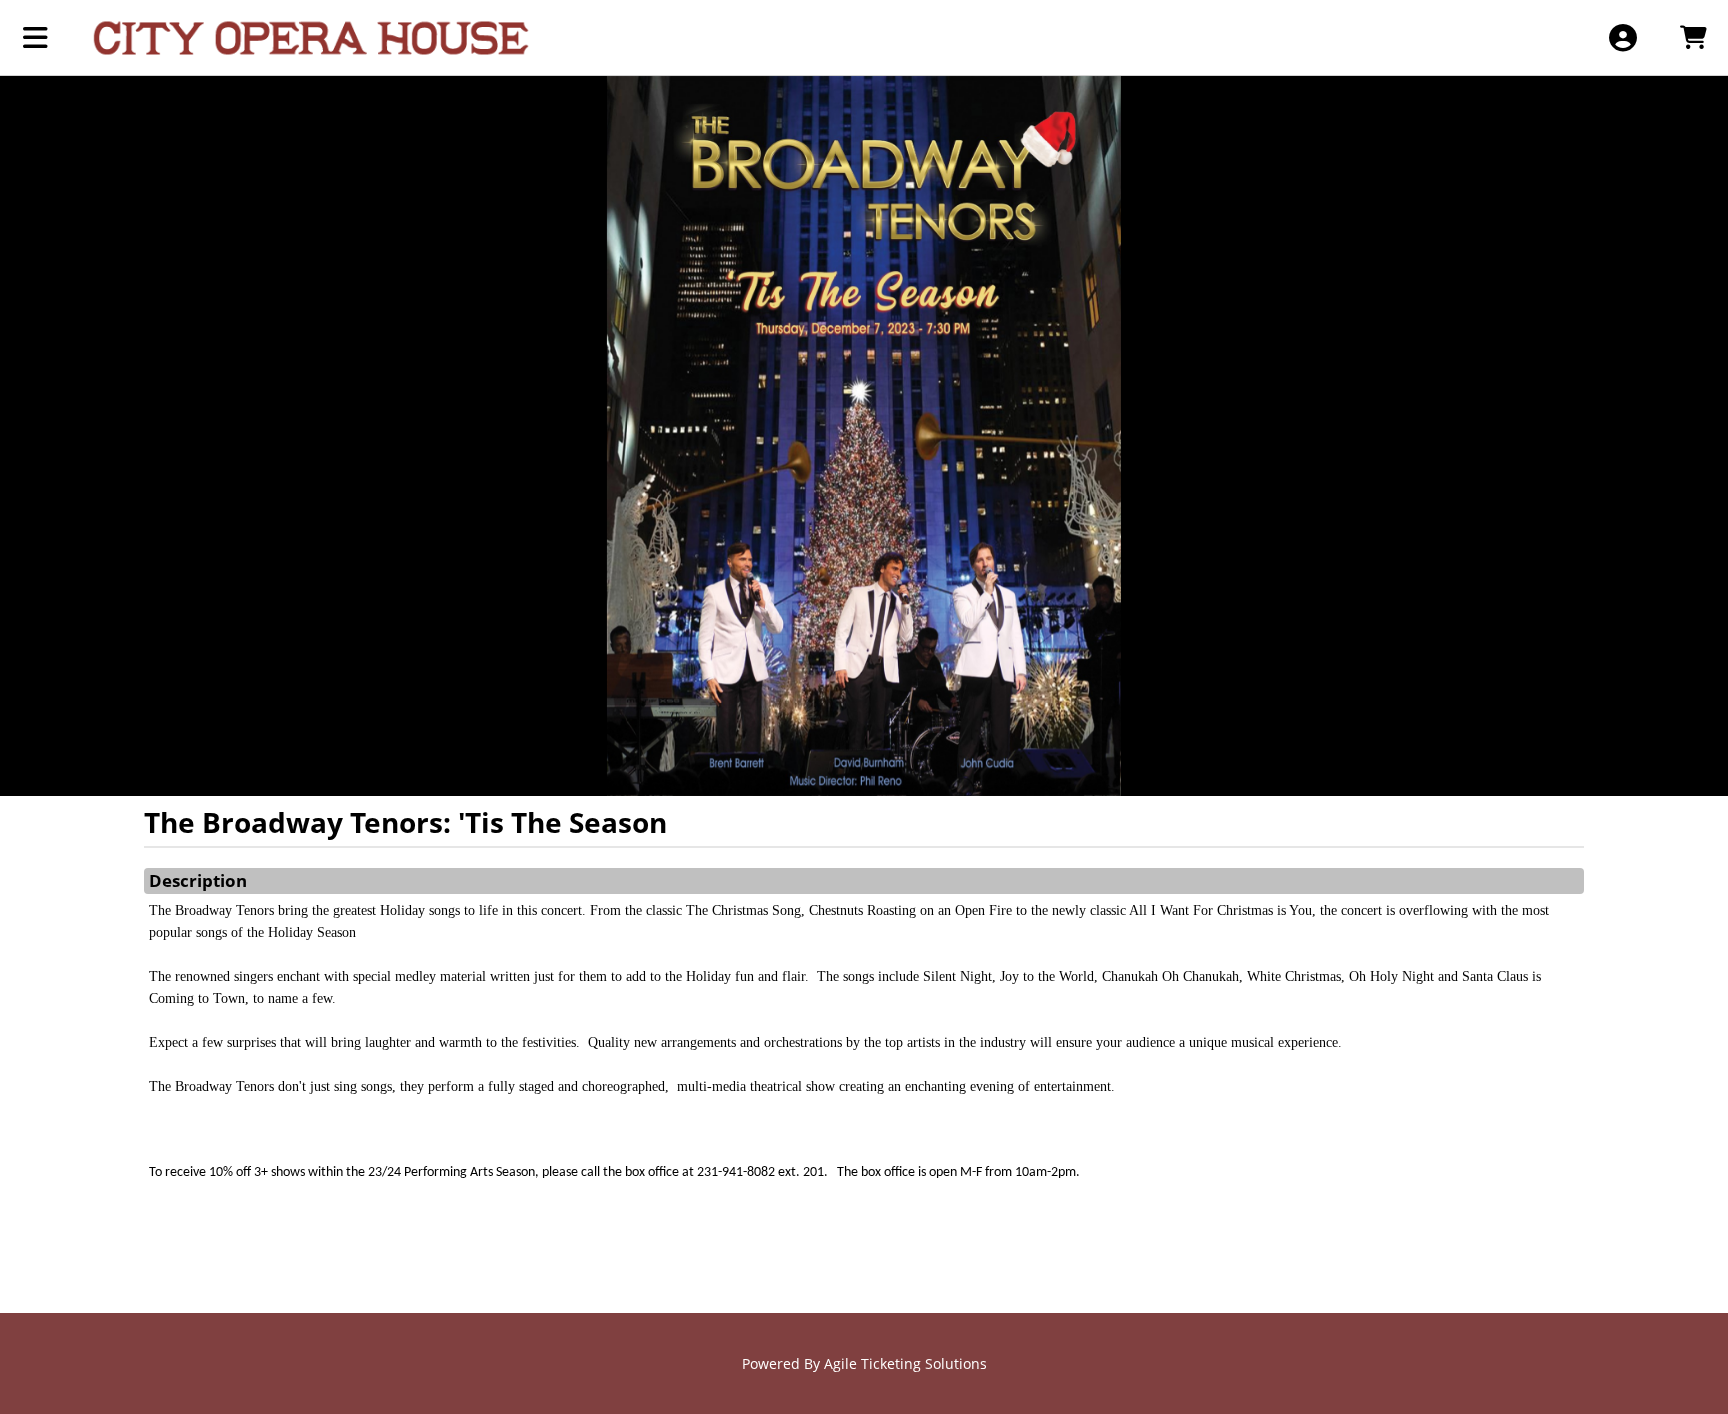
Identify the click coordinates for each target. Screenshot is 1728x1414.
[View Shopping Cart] (1692, 37)
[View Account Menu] (1622, 37)
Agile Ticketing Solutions (905, 1363)
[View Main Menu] (35, 37)
